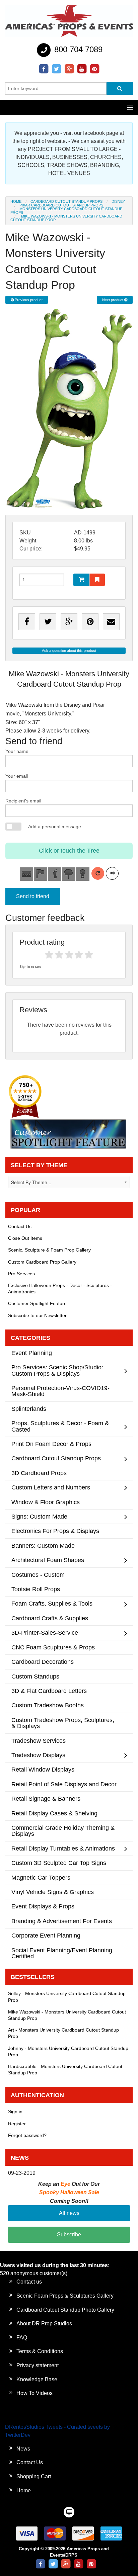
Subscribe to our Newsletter (37, 1315)
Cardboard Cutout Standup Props (66, 201)
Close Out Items (25, 1238)
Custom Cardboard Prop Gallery (42, 1262)
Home (16, 201)
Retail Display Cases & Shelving (54, 1813)
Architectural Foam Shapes (48, 1560)
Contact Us (20, 1226)
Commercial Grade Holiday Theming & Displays (63, 1831)
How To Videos (34, 2393)
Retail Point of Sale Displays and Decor (64, 1784)
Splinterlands (29, 1409)
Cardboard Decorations (43, 1662)
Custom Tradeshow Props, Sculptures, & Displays (63, 1723)
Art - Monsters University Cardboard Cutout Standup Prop (63, 2033)
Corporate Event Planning (46, 1935)
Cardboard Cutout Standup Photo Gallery (65, 2310)
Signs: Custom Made (39, 1516)
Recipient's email (23, 801)
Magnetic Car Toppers (41, 1877)
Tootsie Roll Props (36, 1589)
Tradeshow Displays (38, 1755)
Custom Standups (35, 1676)
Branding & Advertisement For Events (62, 1921)
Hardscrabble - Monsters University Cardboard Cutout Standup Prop (65, 2070)
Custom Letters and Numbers (51, 1487)
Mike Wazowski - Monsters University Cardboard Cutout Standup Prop (67, 2015)
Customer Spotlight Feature (37, 1303)
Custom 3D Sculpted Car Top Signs (59, 1863)
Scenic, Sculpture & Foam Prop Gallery (49, 1250)
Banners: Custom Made (43, 1545)
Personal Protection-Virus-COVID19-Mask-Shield (60, 1391)
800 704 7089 (77, 49)
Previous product (28, 300)
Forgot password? (27, 2135)
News (23, 2449)
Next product (113, 300)
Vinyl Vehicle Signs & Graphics (53, 1892)
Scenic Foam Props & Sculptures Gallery (65, 2296)
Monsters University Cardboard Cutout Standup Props (66, 211)
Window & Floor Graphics (46, 1502)
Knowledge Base (37, 2379)
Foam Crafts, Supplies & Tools (52, 1603)
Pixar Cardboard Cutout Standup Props (61, 205)
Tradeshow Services (39, 1741)
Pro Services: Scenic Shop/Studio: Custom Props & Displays (57, 1370)
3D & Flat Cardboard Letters (49, 1691)
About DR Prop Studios (44, 2324)
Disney (118, 201)
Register (17, 2124)
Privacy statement (38, 2365)
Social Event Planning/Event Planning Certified (62, 1953)
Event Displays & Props (43, 1906)
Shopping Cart (34, 2476)
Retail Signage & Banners (46, 1798)
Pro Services (21, 1274)
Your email (17, 776)
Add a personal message (55, 827)
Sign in (15, 2112)
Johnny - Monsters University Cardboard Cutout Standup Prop (68, 2051)
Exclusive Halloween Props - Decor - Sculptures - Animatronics (60, 1289)
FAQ (22, 2338)
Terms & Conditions (40, 2351)
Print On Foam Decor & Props (51, 1444)
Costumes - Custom (38, 1575)
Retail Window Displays (43, 1769)
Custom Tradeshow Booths (48, 1705)
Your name (17, 751)
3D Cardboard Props (39, 1473)
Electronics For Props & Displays (55, 1531)
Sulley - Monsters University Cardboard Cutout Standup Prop (67, 1997)
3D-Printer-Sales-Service (45, 1633)
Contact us (29, 2282)
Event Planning (32, 1353)
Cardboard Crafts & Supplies (50, 1618)
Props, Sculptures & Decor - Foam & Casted (60, 1426)
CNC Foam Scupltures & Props (53, 1647)
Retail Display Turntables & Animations (63, 1848)
